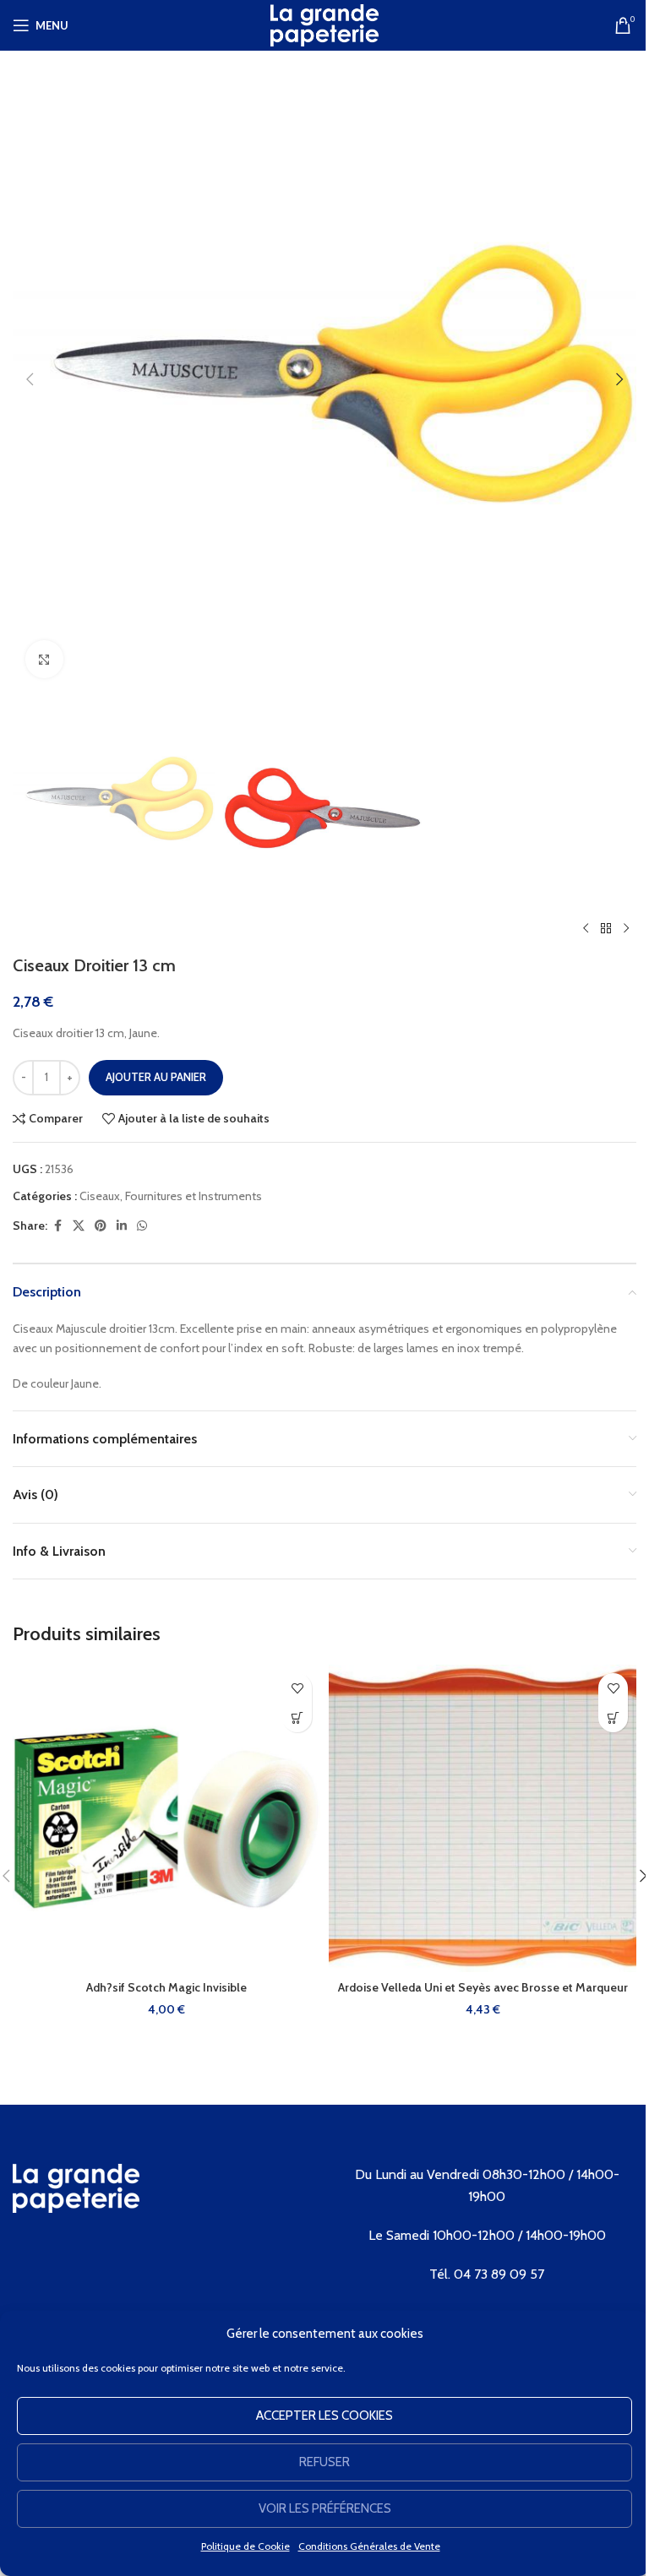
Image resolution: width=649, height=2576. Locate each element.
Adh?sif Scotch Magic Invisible (166, 1987)
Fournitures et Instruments (194, 1196)
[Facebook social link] (57, 1226)
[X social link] (79, 1226)
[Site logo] (324, 24)
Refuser (324, 2462)
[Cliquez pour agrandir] (44, 659)
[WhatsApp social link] (142, 1226)
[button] (30, 379)
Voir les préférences (325, 2508)
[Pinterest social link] (101, 1226)
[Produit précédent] (586, 928)
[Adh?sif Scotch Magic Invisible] (166, 1818)
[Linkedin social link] (122, 1226)
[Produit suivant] (626, 928)
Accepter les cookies (324, 2416)
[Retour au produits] (606, 928)
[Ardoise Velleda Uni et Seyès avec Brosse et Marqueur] (483, 1818)
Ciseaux (100, 1196)
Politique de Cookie (245, 2546)
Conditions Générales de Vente (369, 2546)
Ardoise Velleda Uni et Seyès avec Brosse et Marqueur (483, 1987)
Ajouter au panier (156, 1077)
